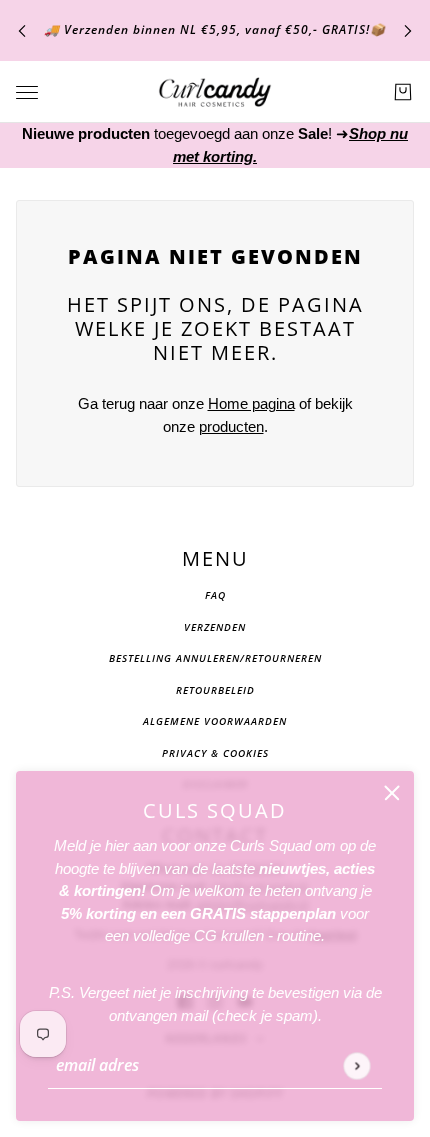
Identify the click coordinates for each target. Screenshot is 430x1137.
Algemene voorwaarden (215, 721)
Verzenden (215, 627)
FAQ (215, 595)
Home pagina (251, 403)
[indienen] (356, 1065)
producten (231, 426)
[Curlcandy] (215, 92)
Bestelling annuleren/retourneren (215, 658)
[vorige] (22, 30)
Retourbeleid (215, 690)
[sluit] (392, 793)
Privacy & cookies (215, 753)
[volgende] (408, 30)
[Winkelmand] (403, 92)
